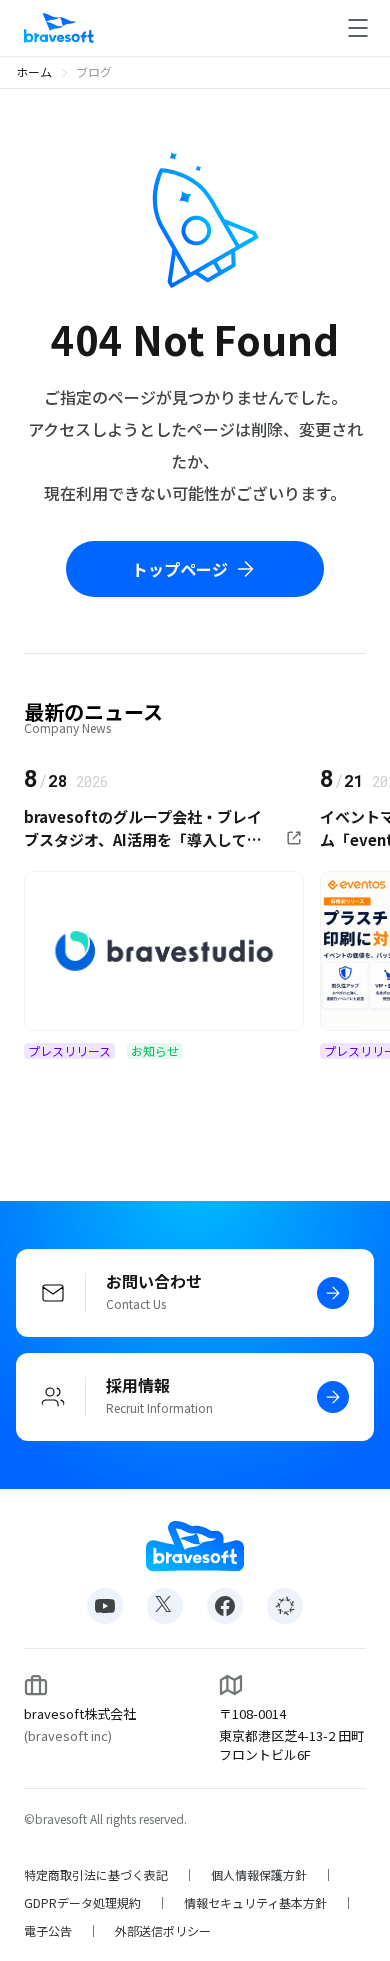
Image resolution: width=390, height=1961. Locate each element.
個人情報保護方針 (259, 1875)
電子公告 (48, 1931)
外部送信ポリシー (163, 1931)
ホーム (34, 71)
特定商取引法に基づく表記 (96, 1875)
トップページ (180, 569)
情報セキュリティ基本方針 (255, 1903)
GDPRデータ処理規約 (82, 1903)
